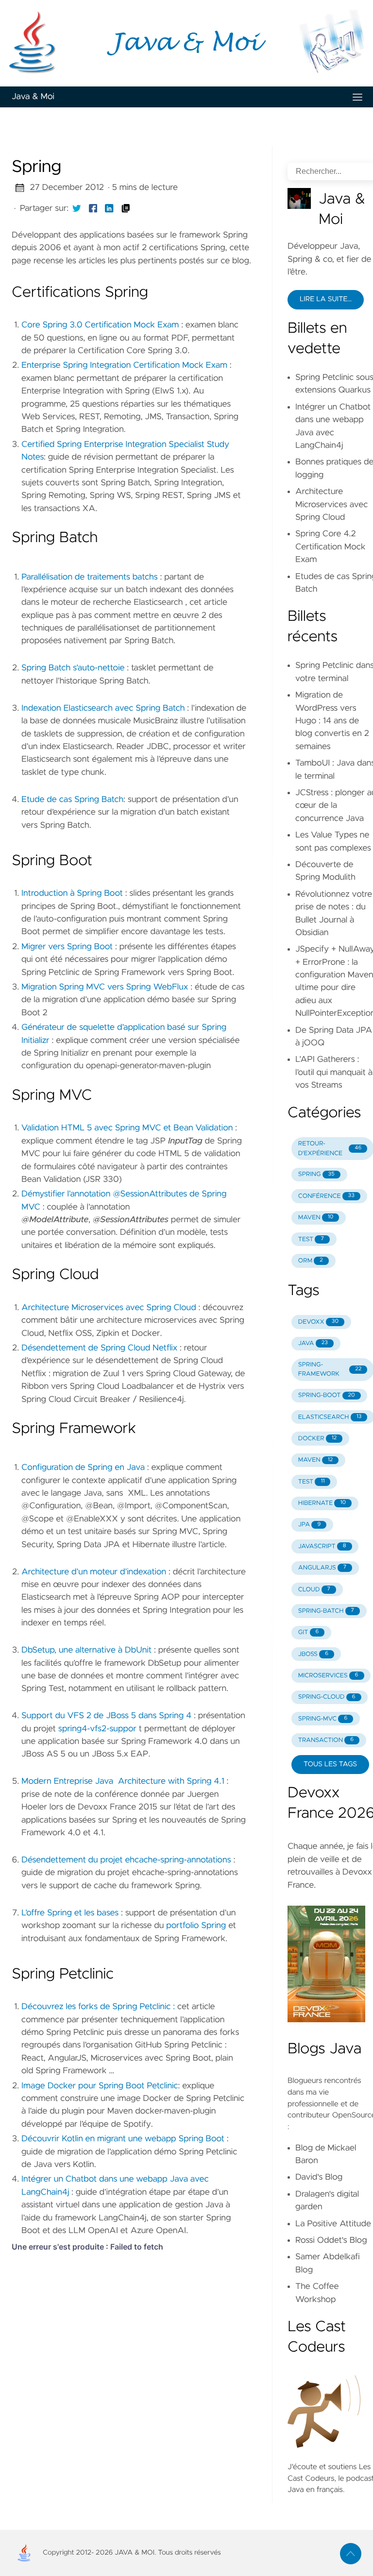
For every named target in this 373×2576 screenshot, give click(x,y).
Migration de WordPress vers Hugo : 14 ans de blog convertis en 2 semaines (332, 721)
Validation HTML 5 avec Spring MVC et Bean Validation (127, 1128)
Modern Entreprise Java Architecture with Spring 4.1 (123, 1781)
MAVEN (316, 1218)
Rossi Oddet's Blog (331, 2240)
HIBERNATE (322, 1503)
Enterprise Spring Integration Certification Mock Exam (124, 365)
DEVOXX (318, 1322)
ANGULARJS (322, 1568)
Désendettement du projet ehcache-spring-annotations (126, 1860)
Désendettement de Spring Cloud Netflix (99, 1348)
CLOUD (314, 1590)
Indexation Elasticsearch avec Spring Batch (103, 708)
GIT (309, 1632)
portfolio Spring (196, 1926)
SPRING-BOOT (327, 1395)
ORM (311, 1261)
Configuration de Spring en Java (83, 1467)
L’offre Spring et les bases (70, 1913)
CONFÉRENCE (326, 1196)
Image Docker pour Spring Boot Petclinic (100, 2086)
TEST (311, 1239)
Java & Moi (33, 97)
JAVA (313, 1343)
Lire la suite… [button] (326, 299)
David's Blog (319, 2177)
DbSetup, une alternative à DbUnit (86, 1650)
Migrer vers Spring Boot (67, 947)
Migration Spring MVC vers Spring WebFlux (105, 987)
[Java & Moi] (186, 43)
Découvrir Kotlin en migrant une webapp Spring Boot (123, 2139)
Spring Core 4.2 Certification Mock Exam (331, 547)
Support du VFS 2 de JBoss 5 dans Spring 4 (106, 1716)
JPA (310, 1525)
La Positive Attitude (333, 2224)
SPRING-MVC (323, 1719)
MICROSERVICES (328, 1676)
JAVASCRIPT (322, 1546)
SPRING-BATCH (326, 1611)
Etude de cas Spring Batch (72, 800)
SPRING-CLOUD (327, 1697)
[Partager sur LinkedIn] (109, 208)
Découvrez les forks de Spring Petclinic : (98, 2007)
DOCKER (318, 1439)
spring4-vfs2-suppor (97, 1729)
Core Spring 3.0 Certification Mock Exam (100, 325)
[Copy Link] (126, 208)
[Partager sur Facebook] (93, 208)
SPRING (316, 1174)
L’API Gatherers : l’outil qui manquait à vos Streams (334, 1072)
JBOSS (313, 1654)
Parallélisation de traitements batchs (90, 577)
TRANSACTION (326, 1740)
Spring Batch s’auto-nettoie (73, 668)
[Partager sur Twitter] (77, 208)
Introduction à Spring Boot (72, 893)
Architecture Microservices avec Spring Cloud (109, 1308)
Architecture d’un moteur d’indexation (94, 1572)
